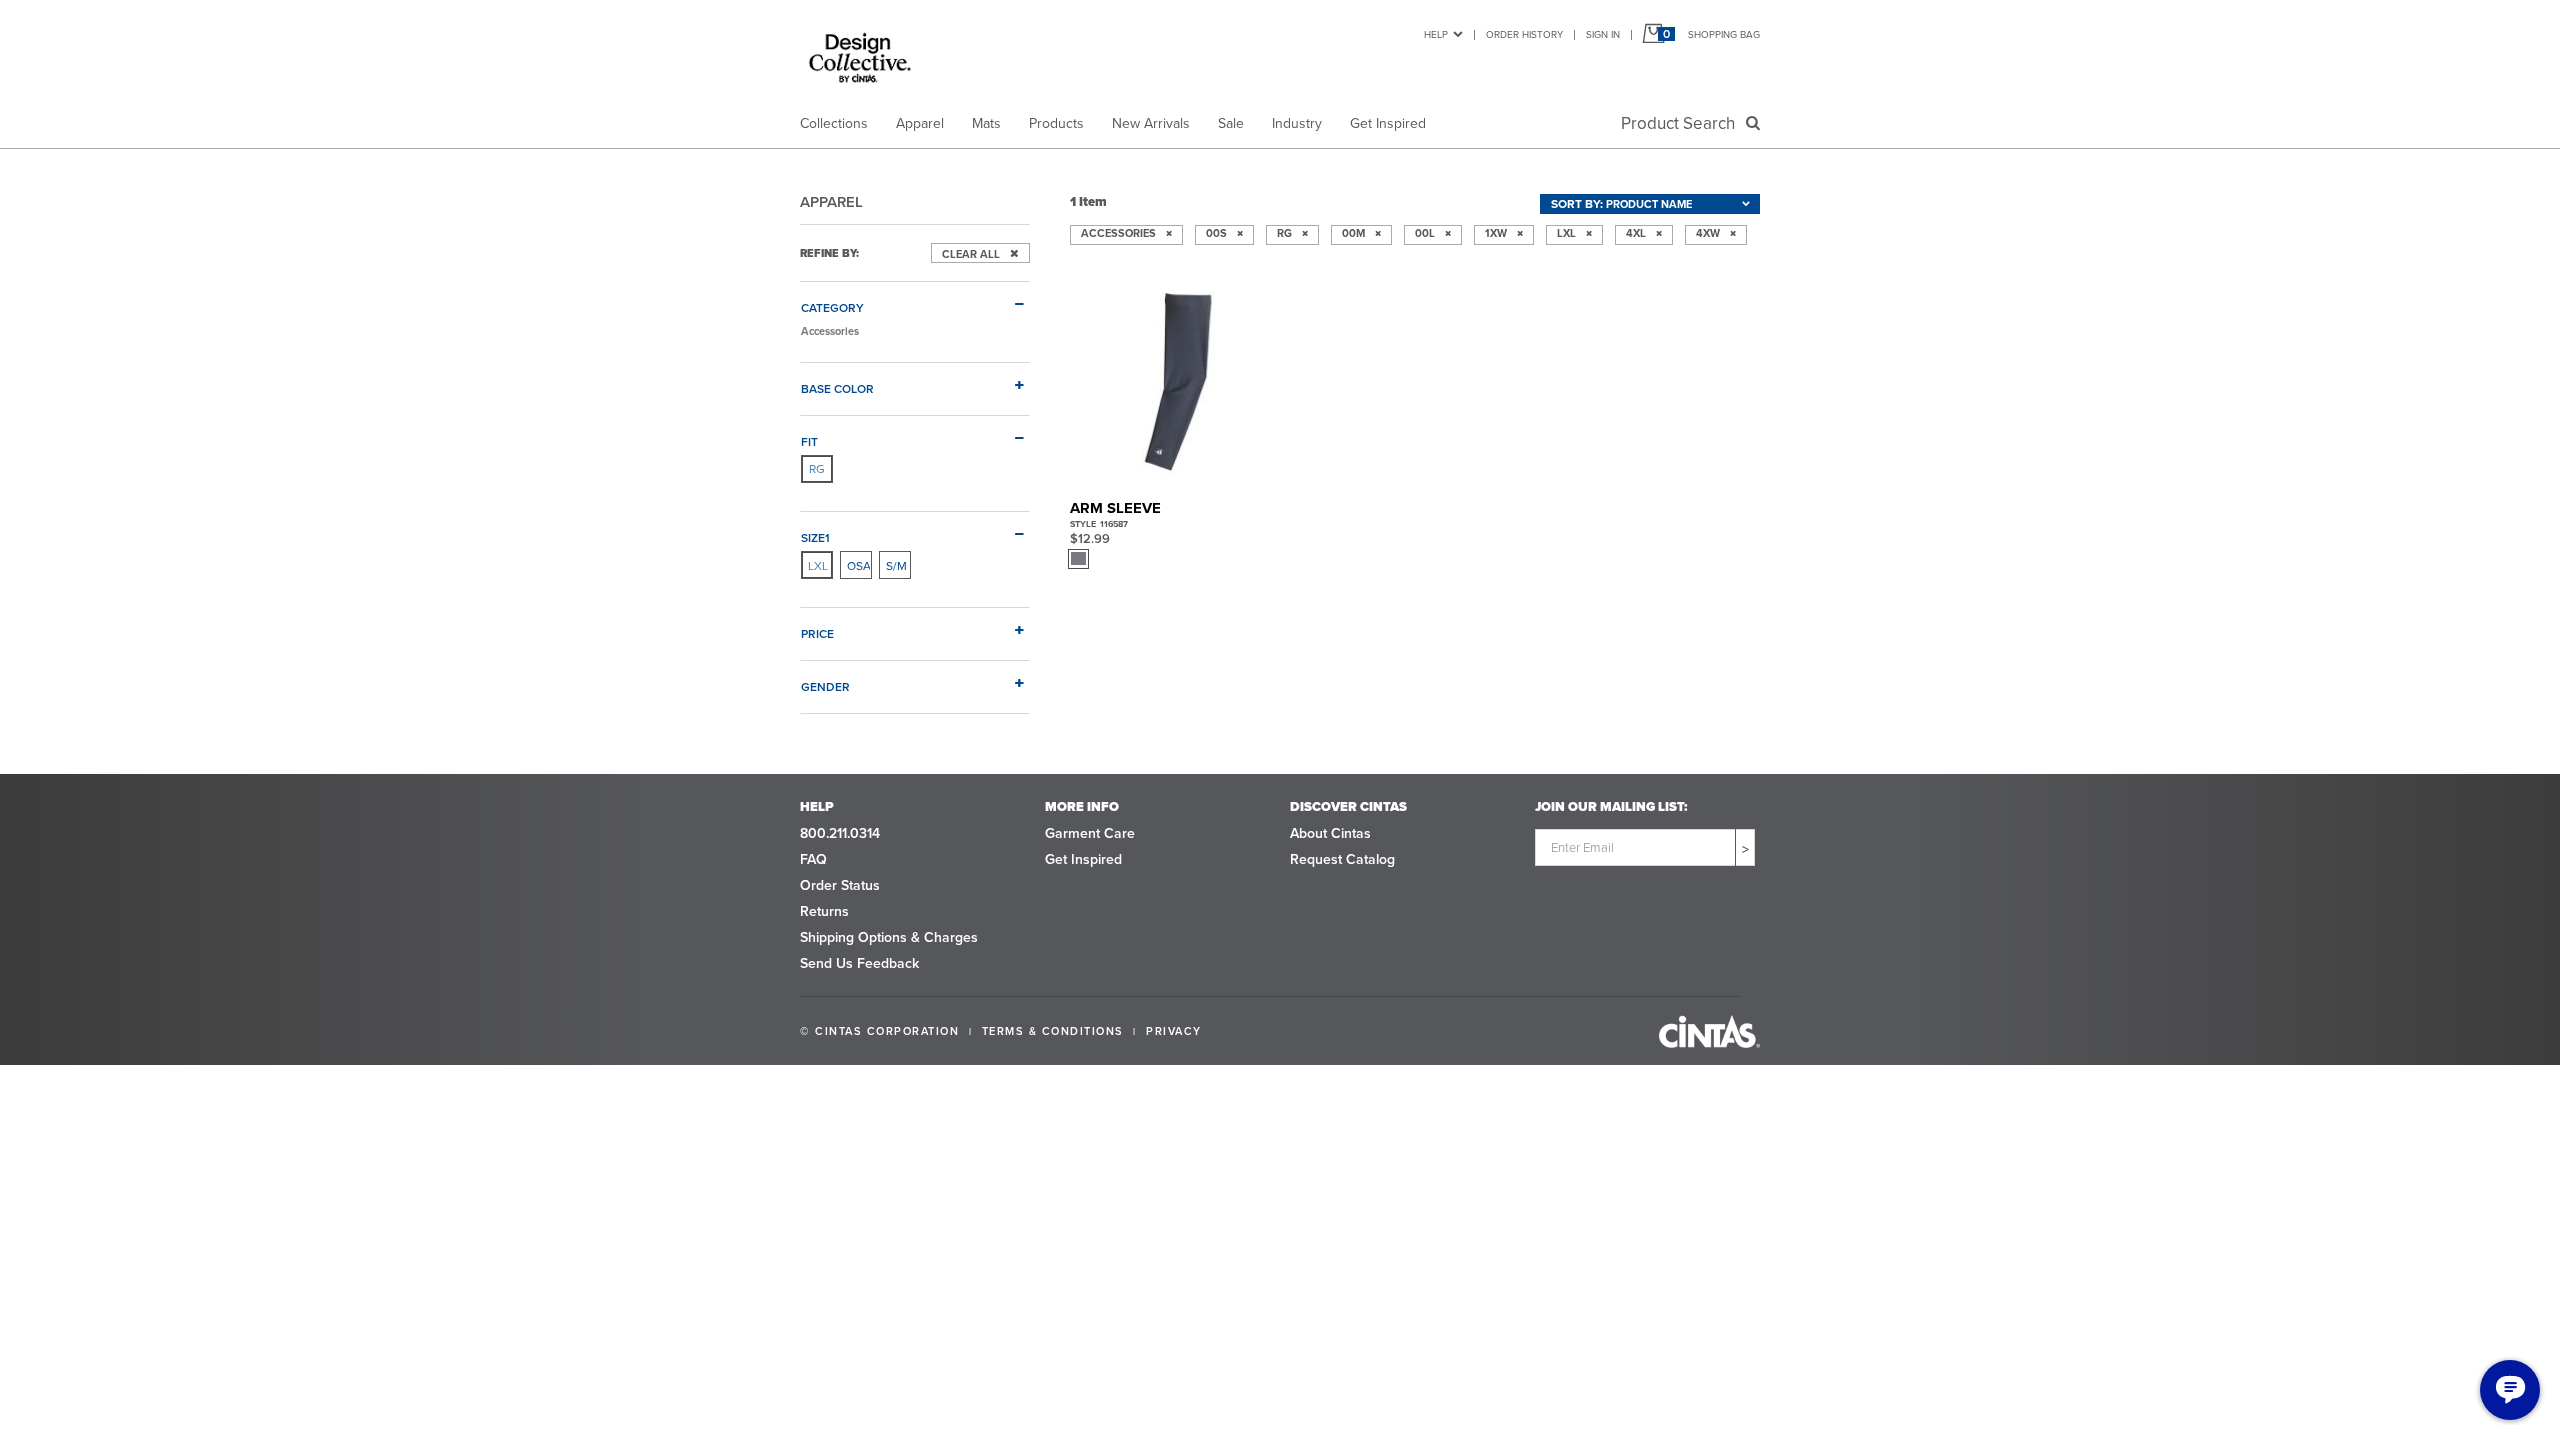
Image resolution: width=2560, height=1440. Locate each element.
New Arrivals (1151, 123)
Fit (809, 441)
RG (817, 468)
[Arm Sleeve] (1176, 381)
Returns (824, 911)
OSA (859, 565)
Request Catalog (1342, 859)
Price (817, 633)
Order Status (840, 885)
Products (1056, 123)
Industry (1297, 123)
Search (1682, 123)
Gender (825, 686)
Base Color (837, 388)
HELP (1436, 34)
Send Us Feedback (859, 963)
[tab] (915, 299)
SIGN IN (1603, 34)
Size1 (815, 537)
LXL (818, 565)
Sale (1231, 123)
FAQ (813, 859)
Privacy (1174, 1031)
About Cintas (1330, 833)
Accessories (830, 331)
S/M (896, 565)
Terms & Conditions (1053, 1031)
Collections (834, 123)
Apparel (920, 123)
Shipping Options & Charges (889, 937)
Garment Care (1090, 833)
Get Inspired (1388, 123)
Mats (986, 123)
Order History (1524, 34)
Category (832, 307)
